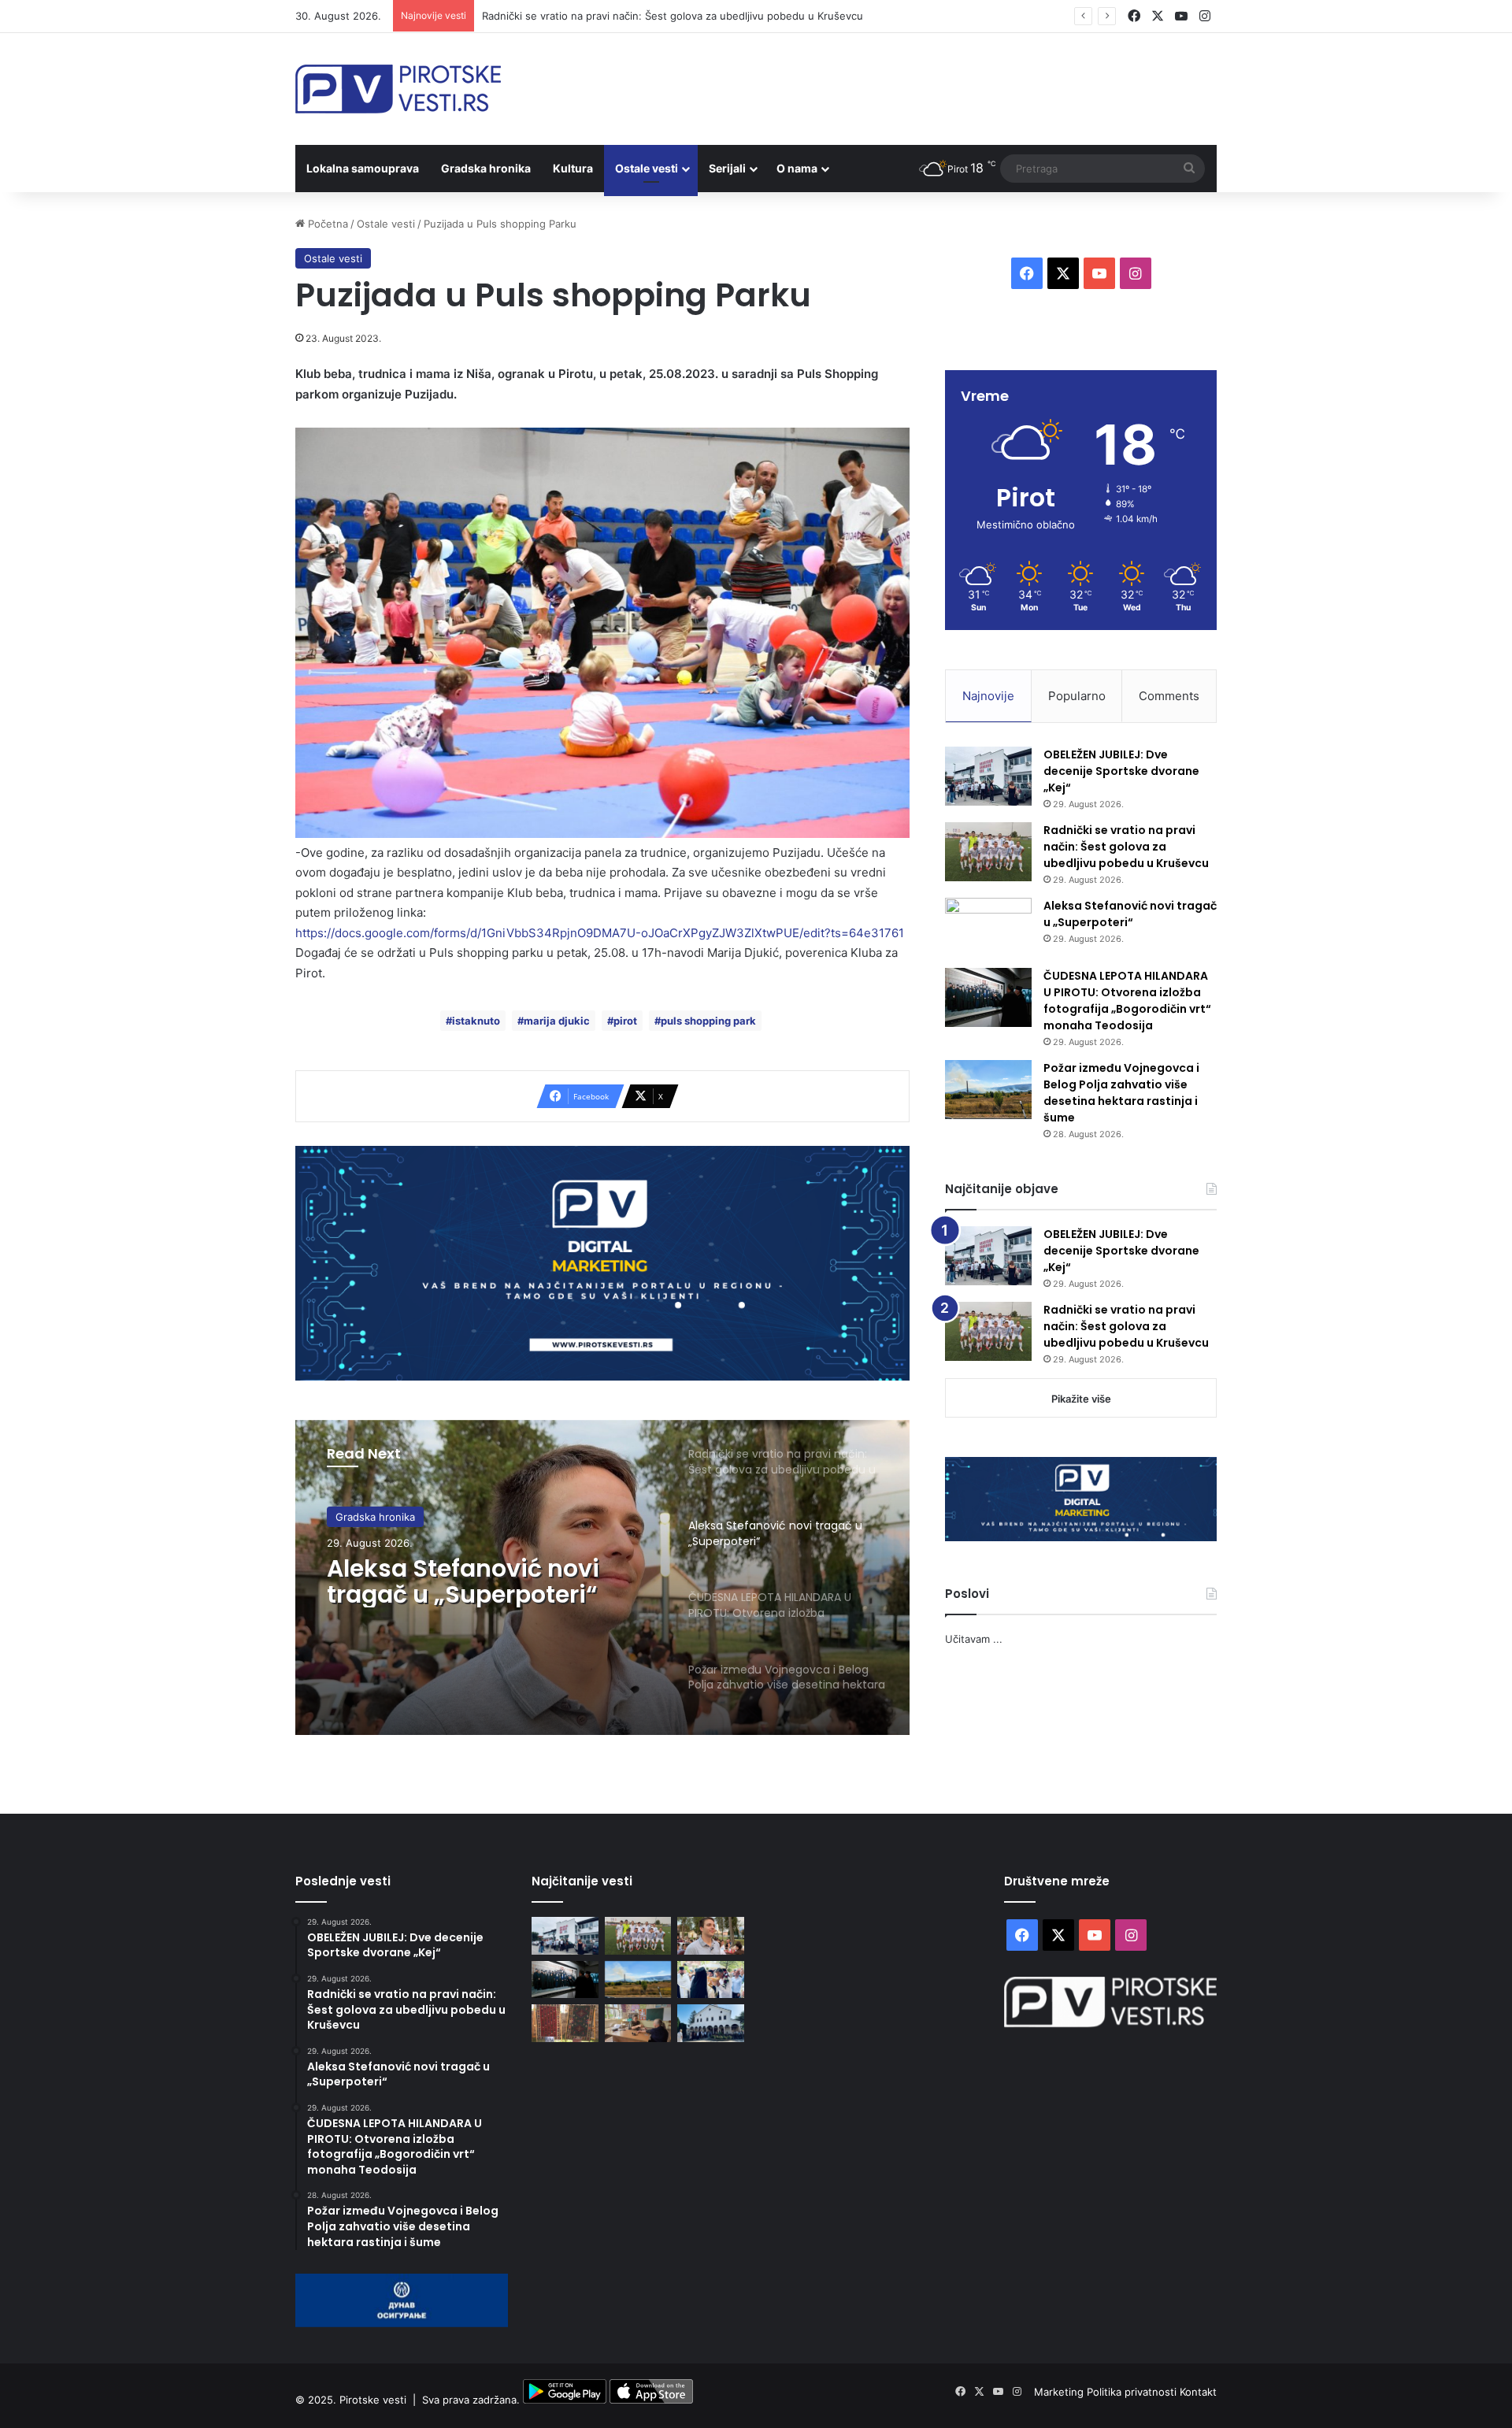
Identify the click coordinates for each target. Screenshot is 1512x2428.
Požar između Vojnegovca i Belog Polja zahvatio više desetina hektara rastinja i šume (1121, 1093)
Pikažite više (1081, 1399)
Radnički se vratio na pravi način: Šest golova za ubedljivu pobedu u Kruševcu (1126, 847)
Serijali (727, 168)
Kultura (573, 168)
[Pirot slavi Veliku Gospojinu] (711, 2023)
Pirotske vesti (373, 2400)
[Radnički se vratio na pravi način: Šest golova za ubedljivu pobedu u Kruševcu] (988, 852)
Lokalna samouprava (363, 168)
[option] (602, 1577)
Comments (1169, 696)
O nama (797, 168)
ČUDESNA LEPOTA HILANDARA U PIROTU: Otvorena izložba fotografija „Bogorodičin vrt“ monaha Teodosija (1127, 1001)
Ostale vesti (647, 168)
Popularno (1077, 696)
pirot (625, 1021)
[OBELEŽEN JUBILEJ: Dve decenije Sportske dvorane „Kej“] (988, 776)
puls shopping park (708, 1021)
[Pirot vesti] (398, 89)
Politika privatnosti (1133, 2392)
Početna (326, 224)
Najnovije (988, 696)
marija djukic (557, 1021)
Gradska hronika (486, 168)
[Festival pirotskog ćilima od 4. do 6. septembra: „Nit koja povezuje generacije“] (565, 2023)
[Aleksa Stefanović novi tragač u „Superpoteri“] (988, 927)
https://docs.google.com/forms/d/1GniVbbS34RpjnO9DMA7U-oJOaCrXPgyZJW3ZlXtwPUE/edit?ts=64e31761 (600, 933)
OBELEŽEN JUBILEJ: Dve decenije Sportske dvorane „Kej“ (1121, 771)
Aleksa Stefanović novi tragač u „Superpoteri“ (463, 1581)
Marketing (1060, 2392)
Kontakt (1198, 2392)
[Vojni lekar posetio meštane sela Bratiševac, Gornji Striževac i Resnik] (638, 2023)
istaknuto (476, 1021)
